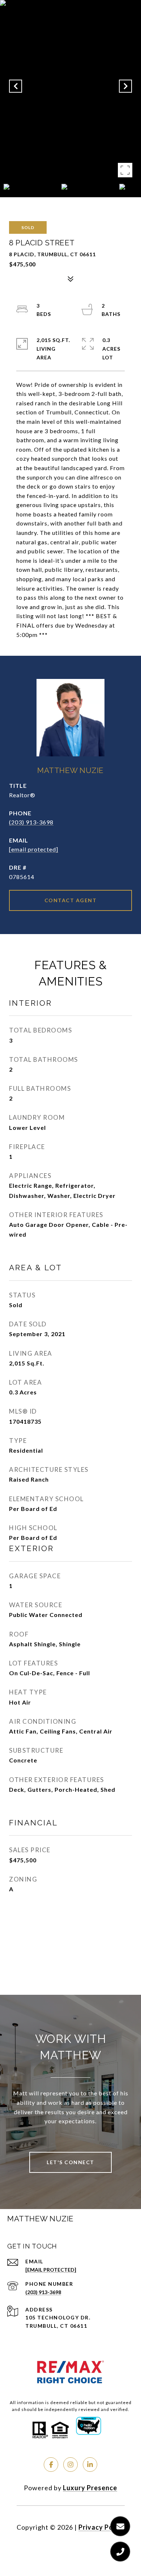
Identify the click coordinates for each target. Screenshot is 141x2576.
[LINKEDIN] (90, 2465)
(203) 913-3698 (31, 822)
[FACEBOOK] (51, 2465)
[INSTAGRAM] (70, 2465)
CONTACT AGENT (71, 900)
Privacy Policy (102, 2527)
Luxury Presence (90, 2488)
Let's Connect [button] (70, 2162)
